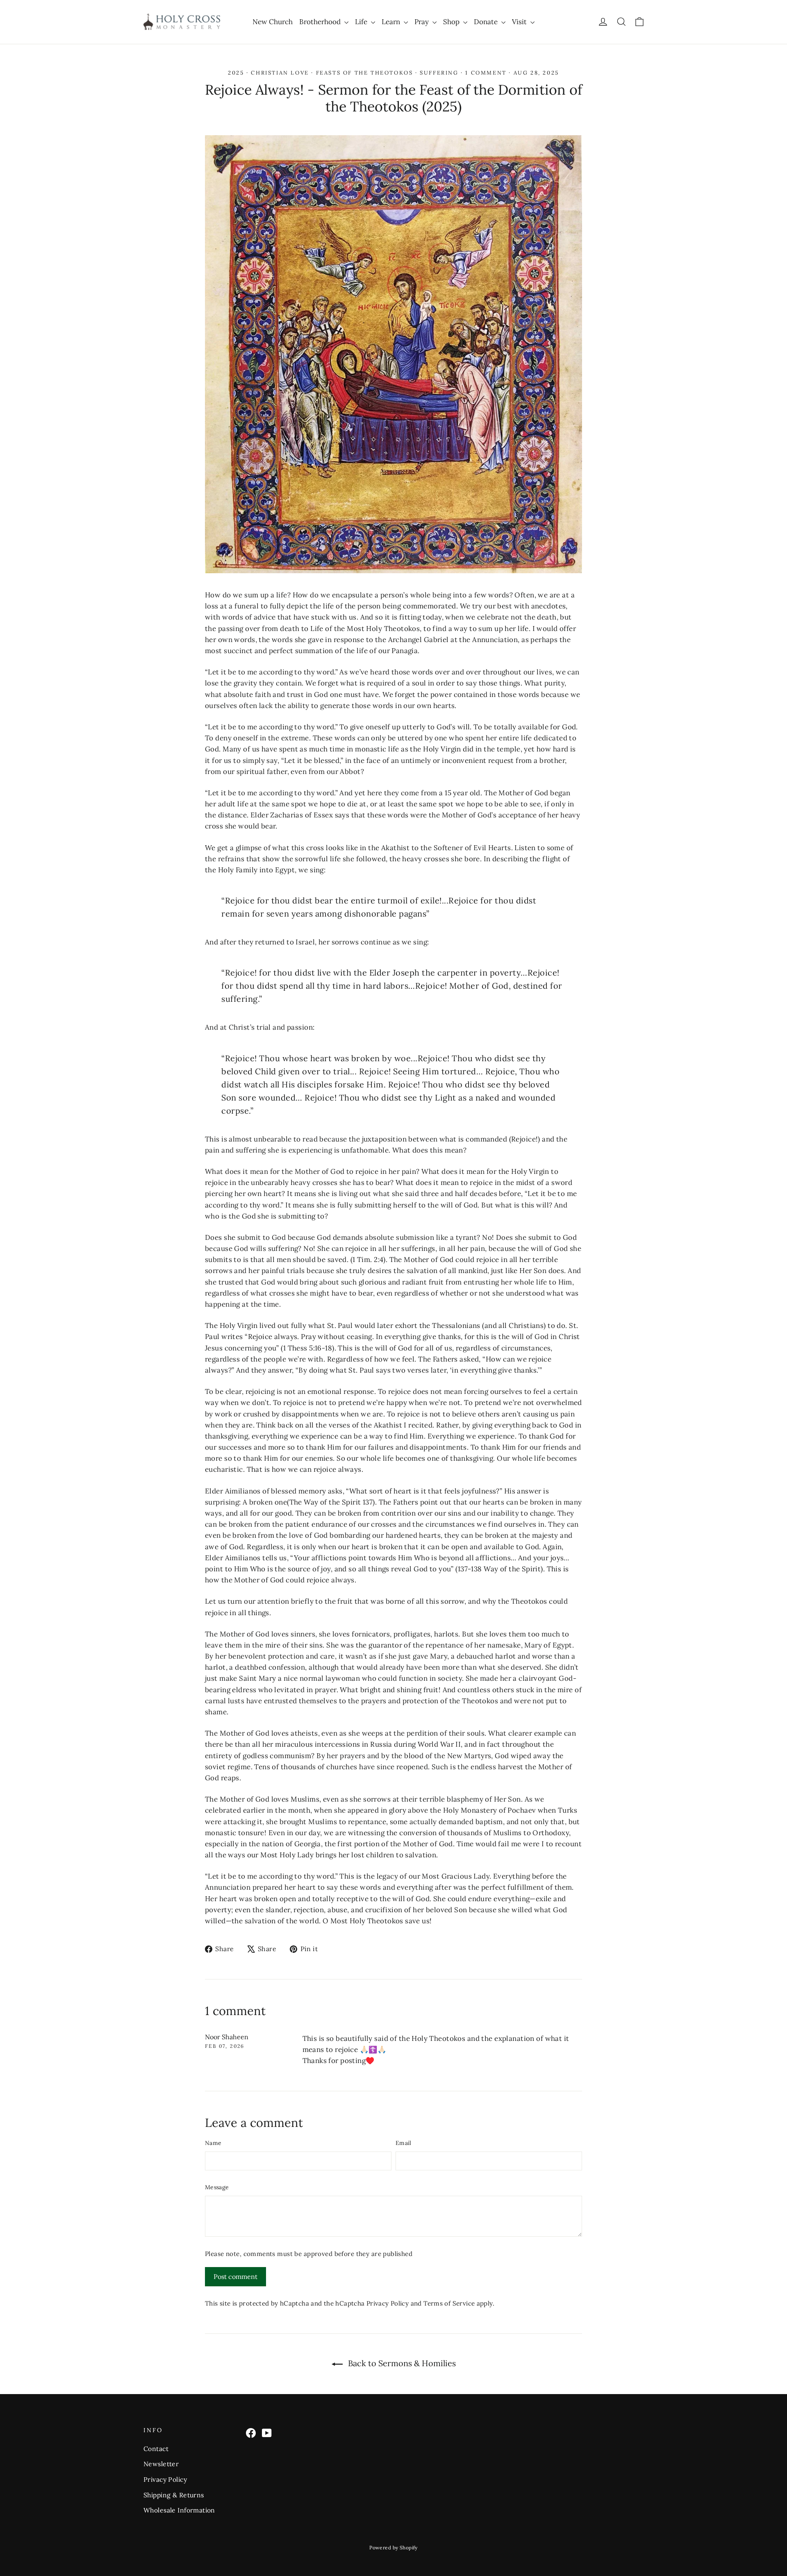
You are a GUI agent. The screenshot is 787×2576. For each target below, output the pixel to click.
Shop (452, 22)
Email (404, 2143)
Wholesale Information (179, 2510)
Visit (520, 22)
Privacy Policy (388, 2303)
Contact (156, 2449)
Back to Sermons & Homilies (401, 2363)
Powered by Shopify (393, 2548)
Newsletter (161, 2464)
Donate (487, 22)
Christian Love (280, 73)
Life (362, 22)
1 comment (487, 73)
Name (213, 2143)
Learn (392, 22)
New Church (273, 22)
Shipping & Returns (174, 2495)
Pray (422, 22)
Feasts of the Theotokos (365, 73)
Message (217, 2187)
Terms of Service (449, 2303)
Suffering (439, 73)
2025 (236, 73)
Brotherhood (321, 22)
